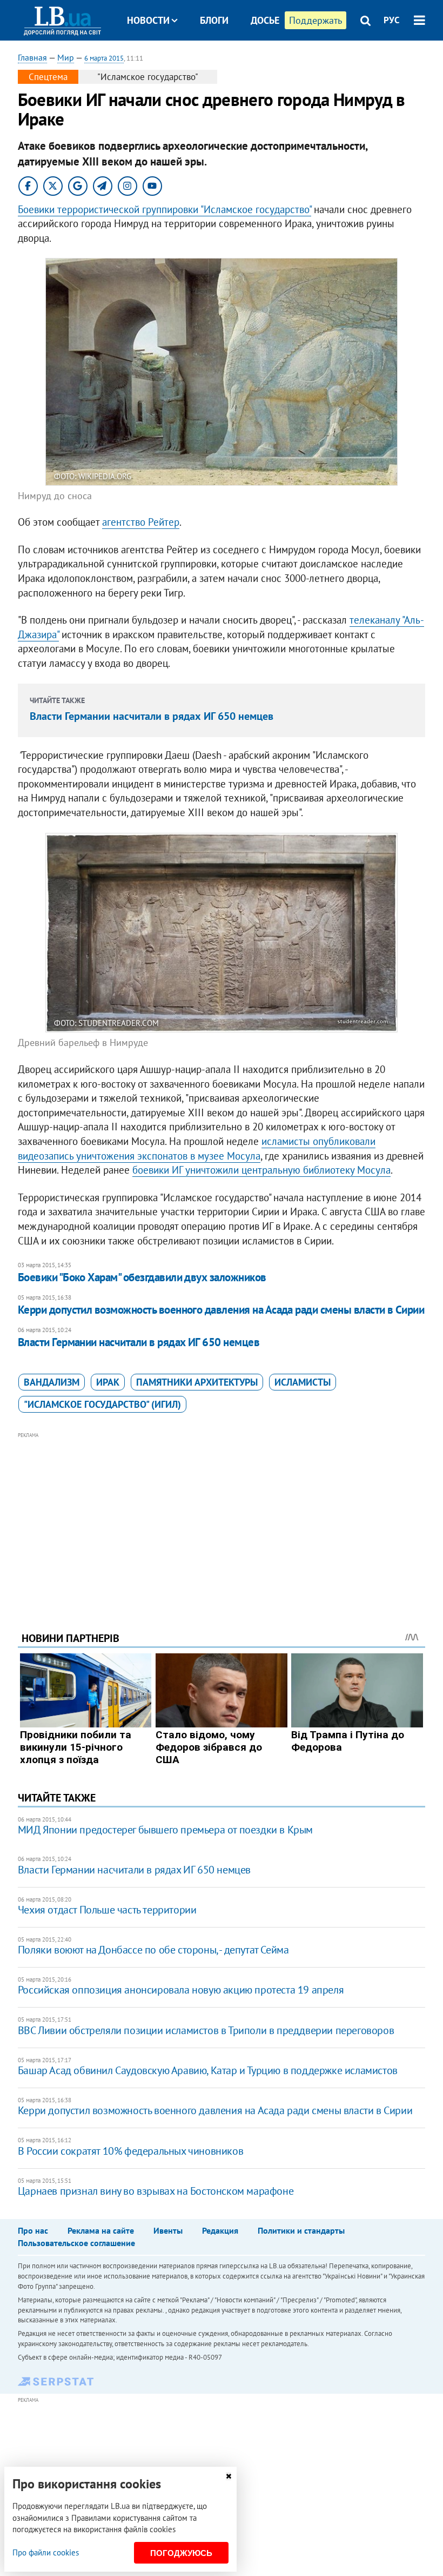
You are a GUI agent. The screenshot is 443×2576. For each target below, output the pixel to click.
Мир (66, 57)
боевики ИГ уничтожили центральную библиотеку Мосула (261, 1170)
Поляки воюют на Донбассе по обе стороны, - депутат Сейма (153, 1950)
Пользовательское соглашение (76, 2243)
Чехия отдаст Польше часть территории (107, 1910)
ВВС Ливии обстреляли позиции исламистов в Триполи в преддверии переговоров (206, 2030)
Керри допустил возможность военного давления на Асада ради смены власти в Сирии (221, 1310)
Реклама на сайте (101, 2230)
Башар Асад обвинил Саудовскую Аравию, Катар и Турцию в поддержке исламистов (208, 2070)
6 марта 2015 (104, 58)
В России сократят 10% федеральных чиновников (130, 2151)
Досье (265, 20)
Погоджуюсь (181, 2553)
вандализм (52, 1382)
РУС (392, 20)
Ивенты (168, 2230)
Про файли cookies (46, 2552)
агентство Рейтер (141, 522)
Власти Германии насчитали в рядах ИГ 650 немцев (152, 716)
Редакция (220, 2230)
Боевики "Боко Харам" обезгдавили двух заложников (142, 1277)
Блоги (214, 20)
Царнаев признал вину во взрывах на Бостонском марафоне (156, 2191)
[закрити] (229, 2476)
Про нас (33, 2230)
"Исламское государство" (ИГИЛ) (102, 1404)
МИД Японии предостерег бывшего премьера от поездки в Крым (165, 1830)
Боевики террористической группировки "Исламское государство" (165, 209)
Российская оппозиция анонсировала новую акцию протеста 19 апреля (181, 1990)
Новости (148, 20)
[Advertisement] (222, 1517)
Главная (32, 57)
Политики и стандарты (301, 2230)
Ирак (108, 1382)
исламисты (303, 1382)
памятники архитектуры (197, 1382)
